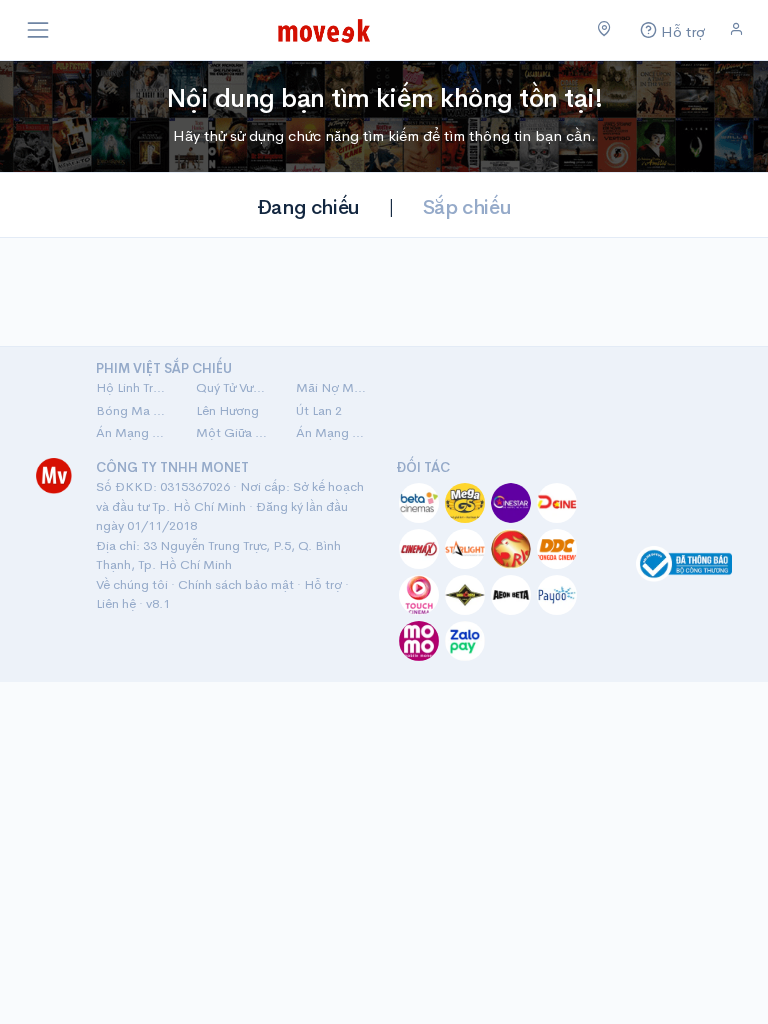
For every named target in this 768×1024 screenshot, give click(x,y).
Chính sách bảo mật (236, 584)
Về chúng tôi (132, 584)
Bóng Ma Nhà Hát (134, 410)
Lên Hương (227, 410)
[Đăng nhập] (736, 29)
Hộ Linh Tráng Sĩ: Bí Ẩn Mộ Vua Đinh (134, 387)
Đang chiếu (308, 207)
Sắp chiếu (467, 207)
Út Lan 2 (319, 410)
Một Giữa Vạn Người (234, 432)
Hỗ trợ (323, 584)
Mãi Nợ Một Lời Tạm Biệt (334, 387)
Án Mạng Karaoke (134, 432)
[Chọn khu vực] (604, 30)
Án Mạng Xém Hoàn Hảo (334, 432)
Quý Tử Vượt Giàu (234, 387)
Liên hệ (116, 603)
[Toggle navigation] (38, 30)
